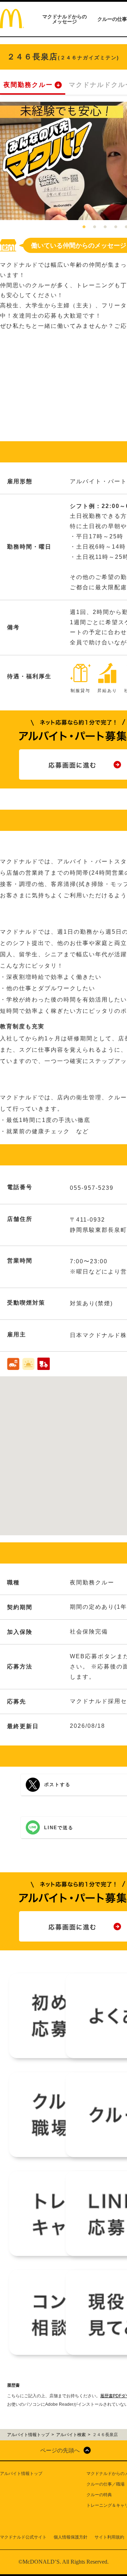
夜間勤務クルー (28, 85)
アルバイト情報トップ (21, 2474)
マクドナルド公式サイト (23, 2537)
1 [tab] (84, 227)
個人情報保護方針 (71, 2537)
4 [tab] (116, 227)
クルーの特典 (99, 2495)
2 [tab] (95, 227)
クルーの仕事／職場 (105, 2484)
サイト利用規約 (109, 2537)
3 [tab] (105, 227)
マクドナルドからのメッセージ (65, 19)
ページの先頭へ (60, 2450)
